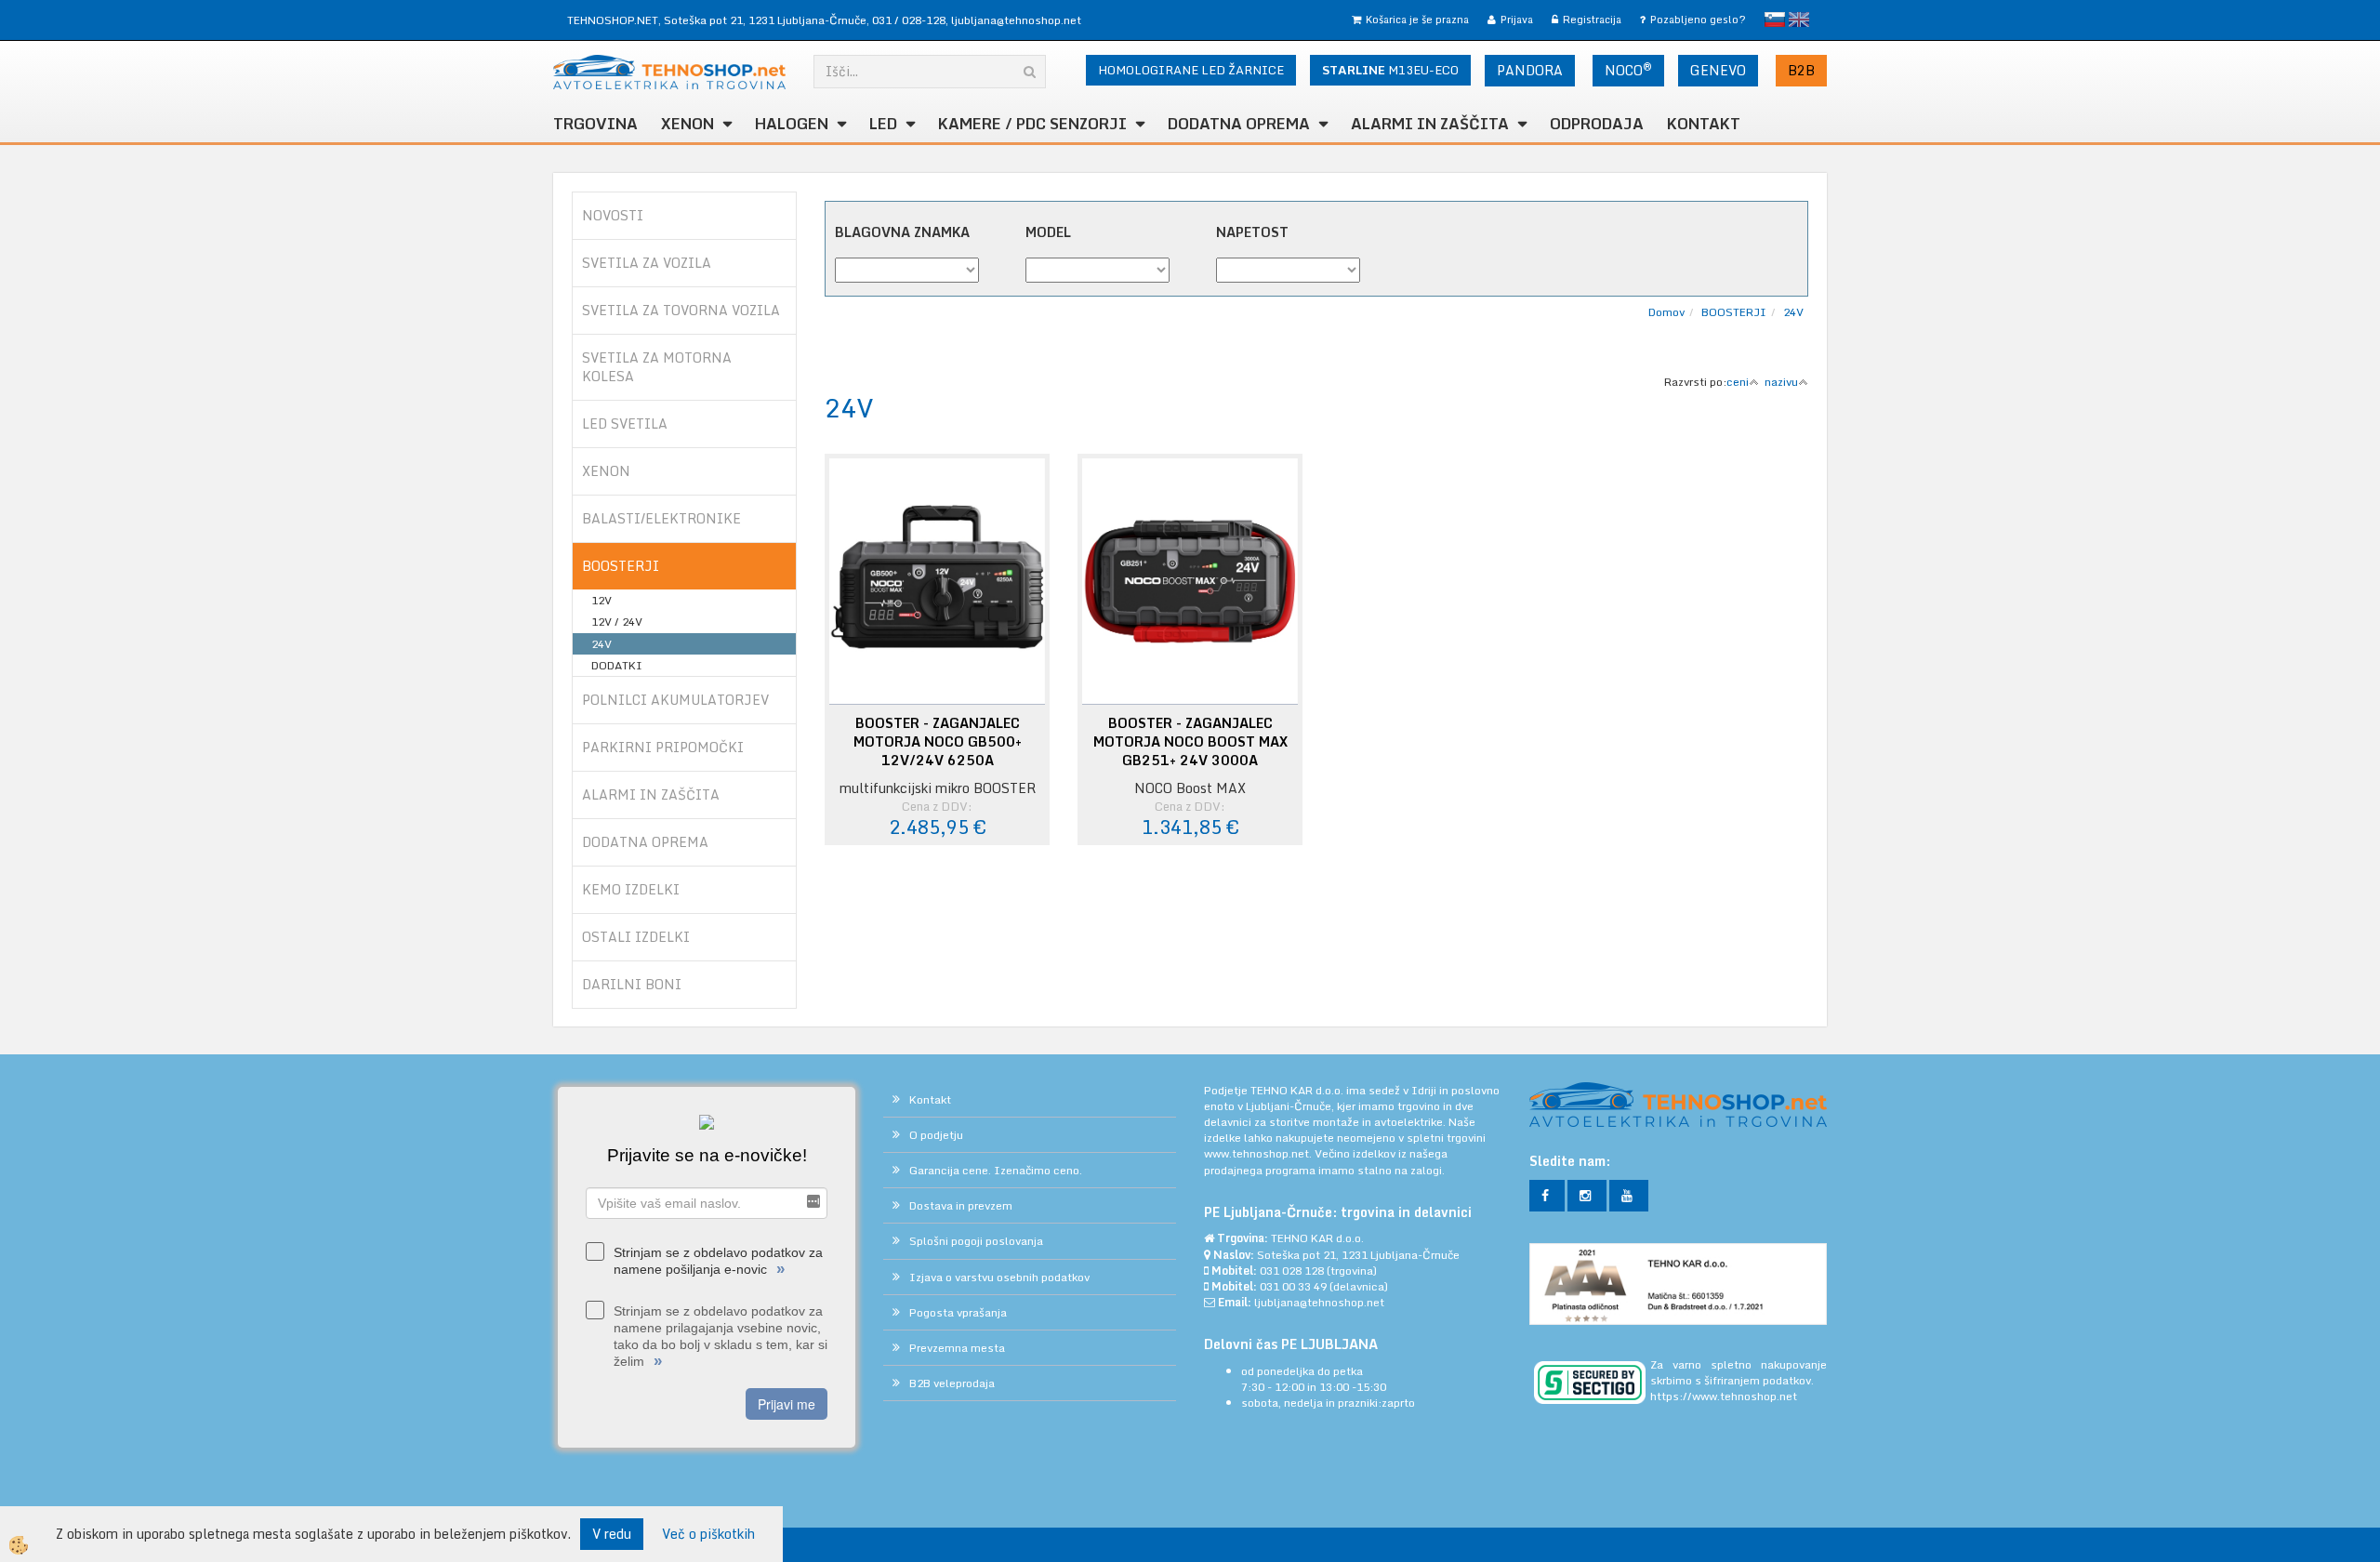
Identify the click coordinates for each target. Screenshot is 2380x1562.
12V (602, 600)
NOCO (1628, 70)
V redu (612, 1534)
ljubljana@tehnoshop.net (1016, 20)
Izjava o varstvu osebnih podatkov (999, 1277)
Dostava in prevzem (961, 1205)
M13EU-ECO (1390, 70)
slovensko (1775, 20)
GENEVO (1718, 70)
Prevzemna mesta (957, 1348)
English (1799, 20)
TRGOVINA (595, 124)
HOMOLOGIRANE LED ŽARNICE (1191, 70)
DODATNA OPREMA (1239, 124)
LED (883, 124)
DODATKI (617, 665)
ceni (1738, 382)
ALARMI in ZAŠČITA (1430, 124)
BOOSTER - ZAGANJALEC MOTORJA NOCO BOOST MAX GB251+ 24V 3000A (1190, 742)
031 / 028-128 (909, 20)
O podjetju (936, 1135)
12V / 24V (617, 622)
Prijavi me (787, 1404)
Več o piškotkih (708, 1534)
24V (602, 644)
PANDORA (1530, 70)
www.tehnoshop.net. (1259, 1153)
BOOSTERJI (1734, 312)
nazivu (1781, 382)
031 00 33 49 (1293, 1286)
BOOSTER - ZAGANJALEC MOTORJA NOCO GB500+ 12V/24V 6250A (938, 742)
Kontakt (1704, 124)
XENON (688, 124)
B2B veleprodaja (952, 1383)
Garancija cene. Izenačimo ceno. (996, 1170)
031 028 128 (1292, 1271)
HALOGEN (792, 124)
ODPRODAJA (1597, 124)
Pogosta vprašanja (958, 1312)
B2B (1801, 70)
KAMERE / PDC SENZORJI (1032, 124)
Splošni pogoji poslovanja (976, 1241)
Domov (1666, 312)
